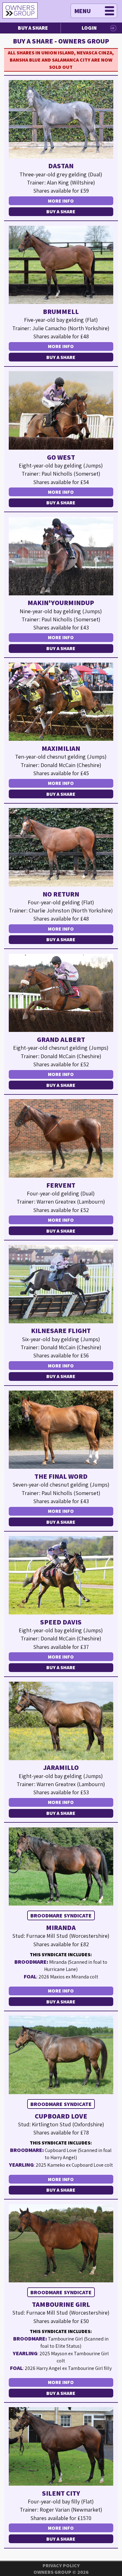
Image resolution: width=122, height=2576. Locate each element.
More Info (61, 201)
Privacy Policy (61, 2566)
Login (89, 28)
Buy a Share (33, 28)
